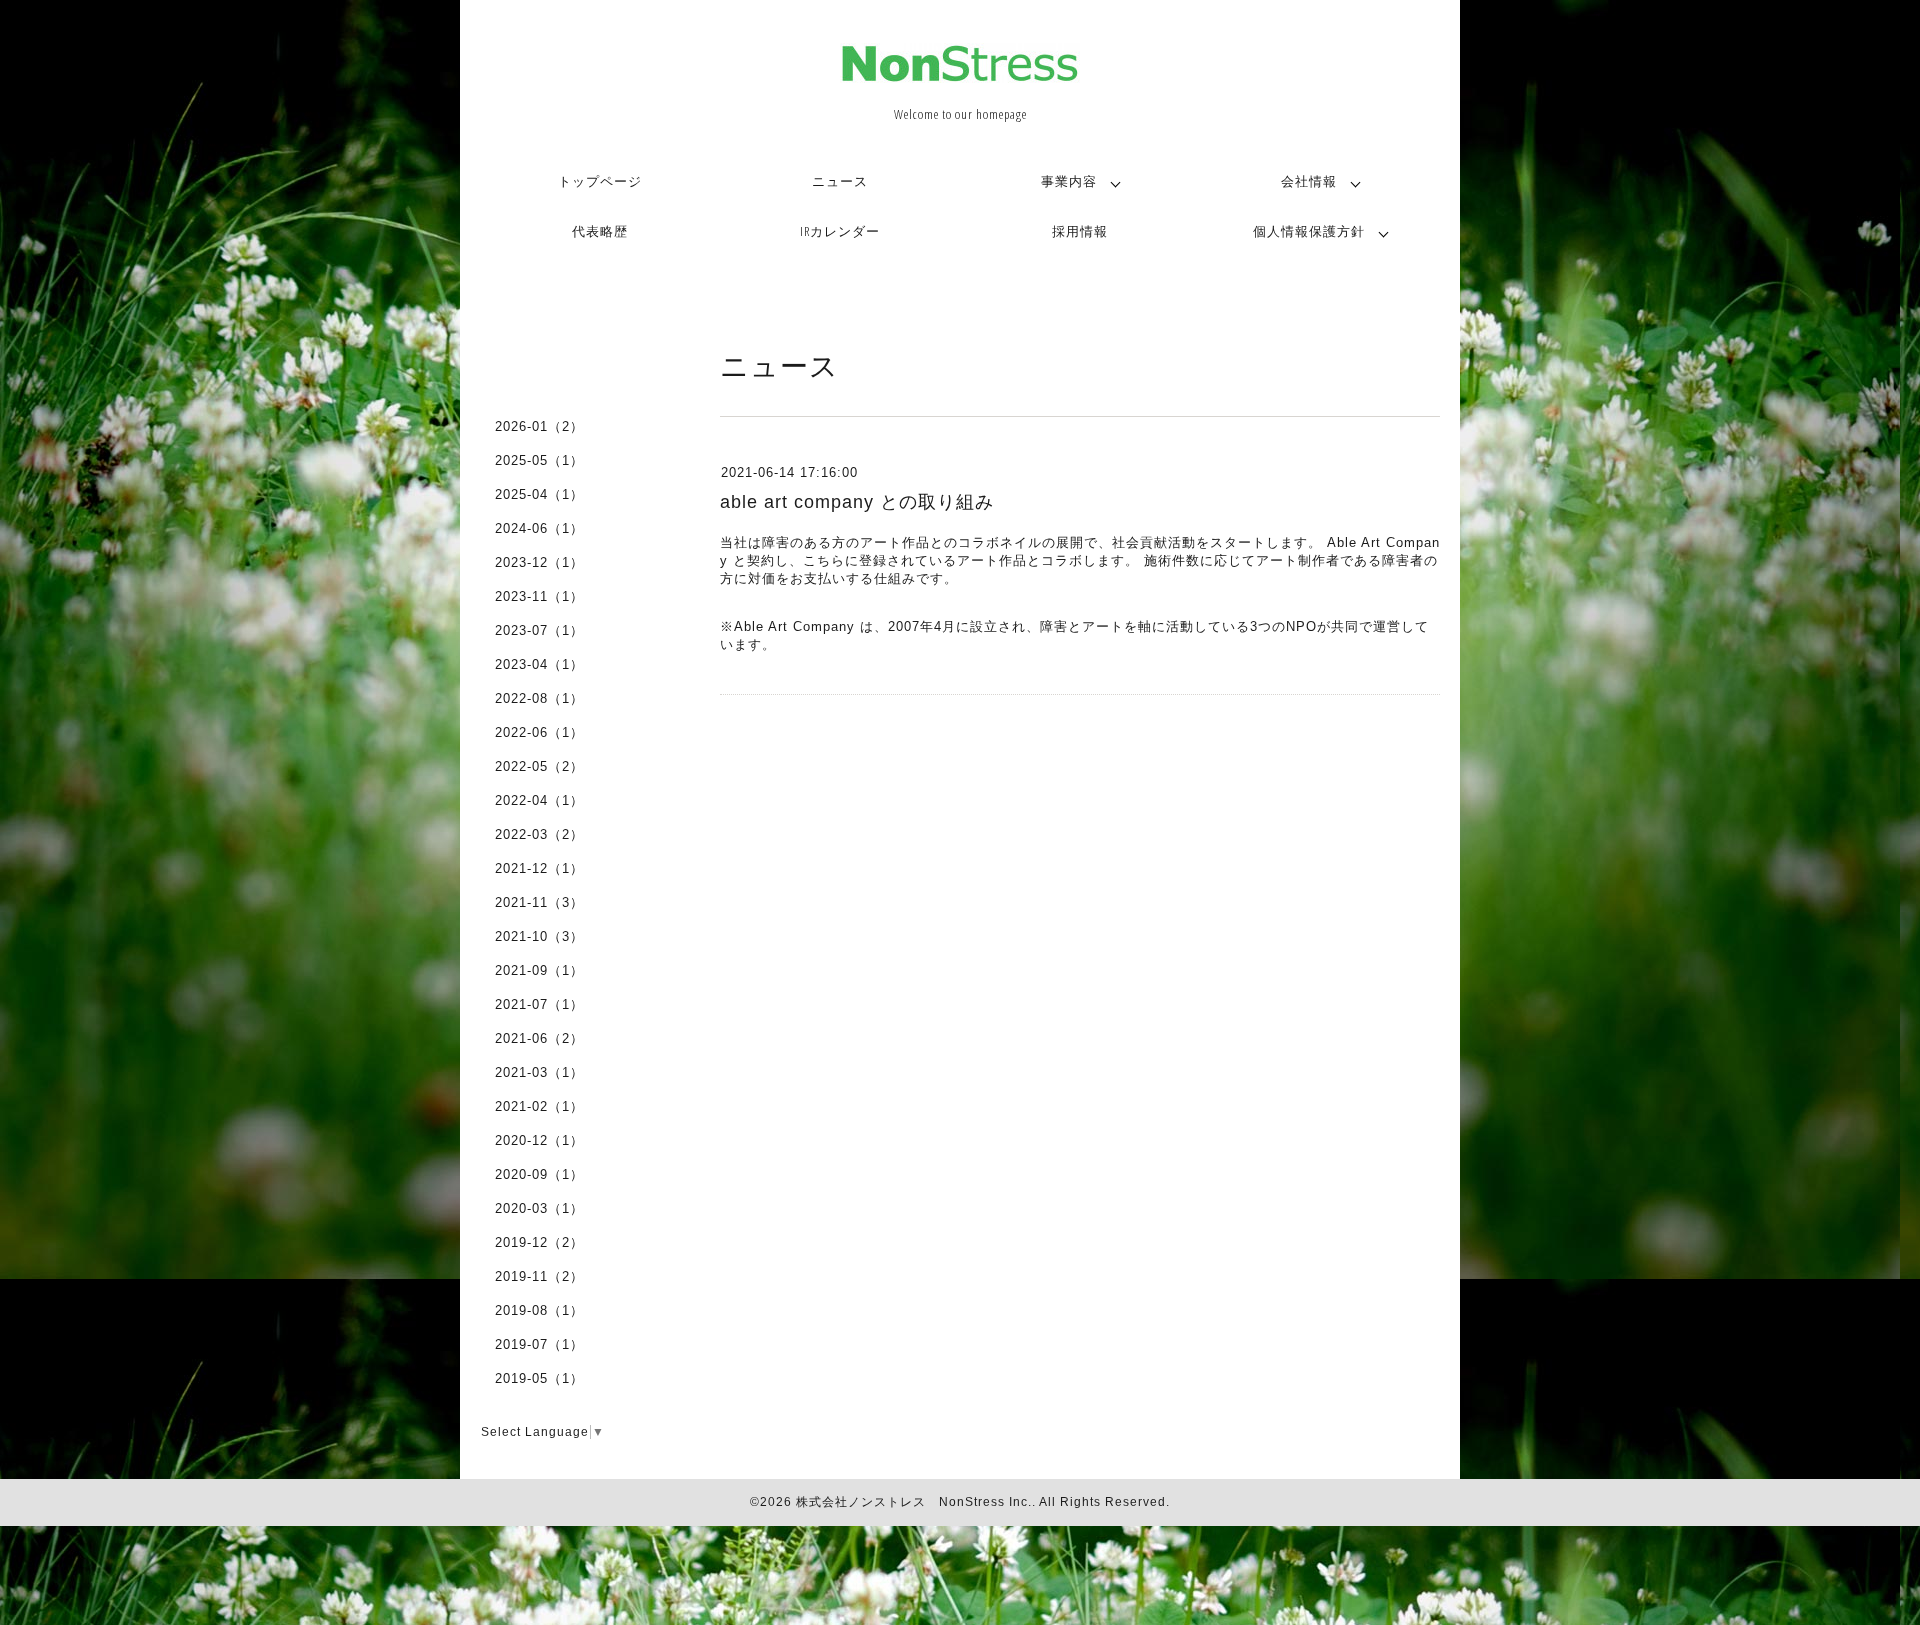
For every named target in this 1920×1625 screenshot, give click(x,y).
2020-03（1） (539, 1208)
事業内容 (1069, 181)
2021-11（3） (539, 902)
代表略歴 (600, 231)
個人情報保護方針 (1309, 231)
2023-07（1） (539, 630)
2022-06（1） (539, 732)
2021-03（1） (539, 1072)
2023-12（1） (539, 562)
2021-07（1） (539, 1004)
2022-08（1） (539, 698)
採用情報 (1080, 231)
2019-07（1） (539, 1344)
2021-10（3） (539, 936)
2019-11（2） (539, 1276)
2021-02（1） (539, 1106)
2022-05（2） (539, 766)
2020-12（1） (539, 1140)
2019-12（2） (539, 1242)
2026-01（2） (539, 426)
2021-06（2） (539, 1038)
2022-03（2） (539, 834)
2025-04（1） (539, 494)
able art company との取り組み (857, 502)
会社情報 (1309, 181)
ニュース (840, 181)
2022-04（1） (539, 800)
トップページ (600, 181)
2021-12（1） (539, 868)
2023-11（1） (539, 596)
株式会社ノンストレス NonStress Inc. (914, 1502)
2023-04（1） (539, 664)
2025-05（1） (539, 460)
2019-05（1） (539, 1378)
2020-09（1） (539, 1174)
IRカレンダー (840, 231)
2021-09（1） (539, 970)
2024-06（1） (539, 528)
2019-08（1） (539, 1310)
